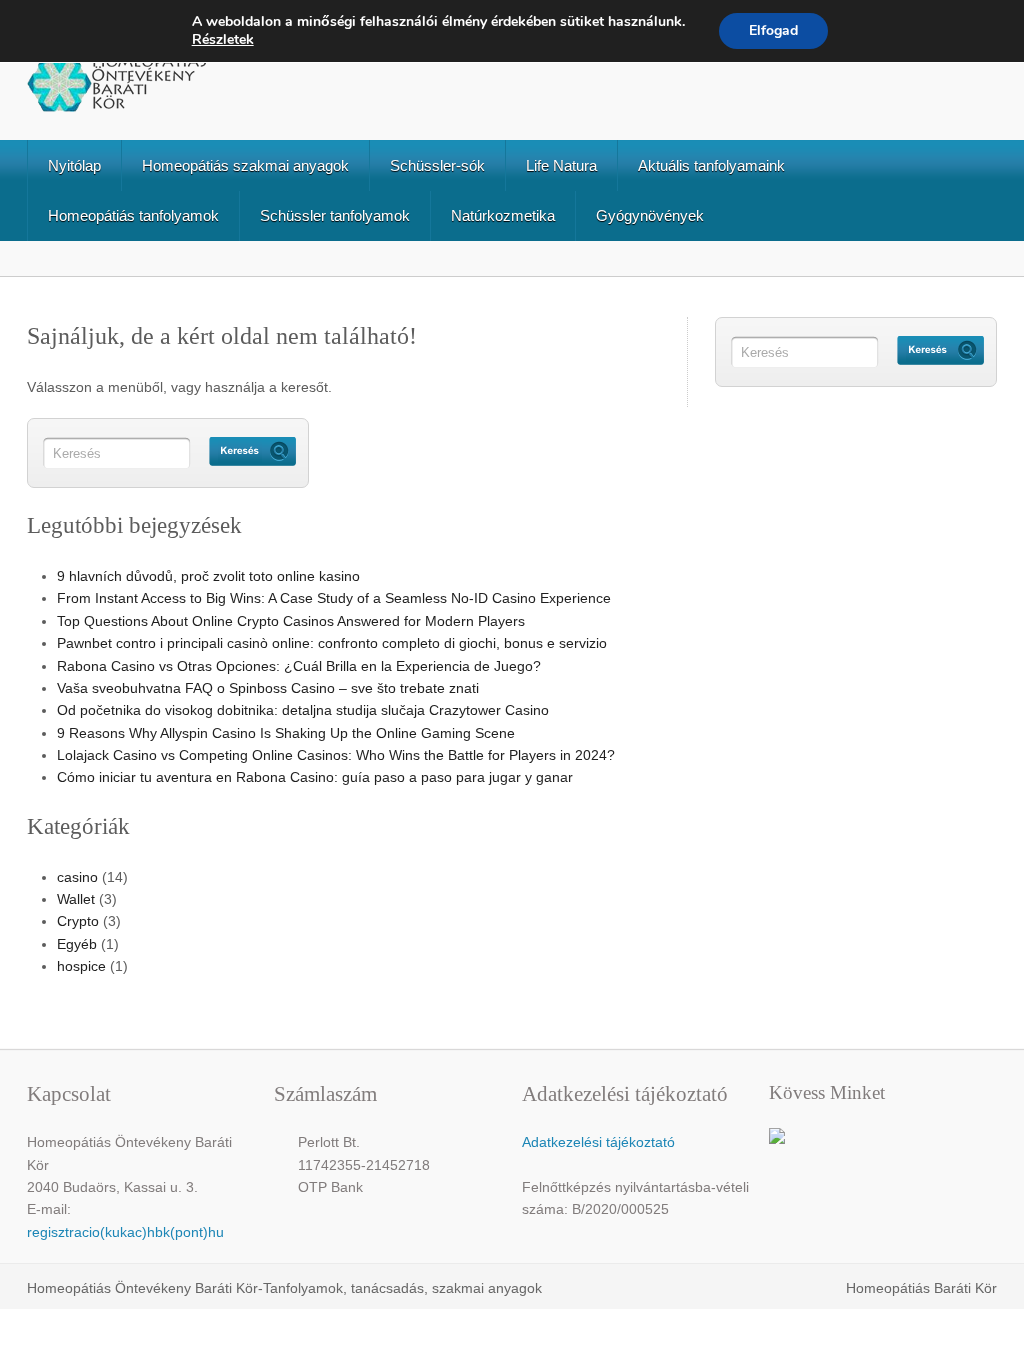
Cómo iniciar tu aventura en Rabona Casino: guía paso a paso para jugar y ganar (315, 777)
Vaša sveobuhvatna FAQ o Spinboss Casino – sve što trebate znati (268, 688)
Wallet (76, 899)
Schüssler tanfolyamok (335, 215)
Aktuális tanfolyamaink (711, 165)
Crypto (78, 921)
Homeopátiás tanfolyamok (133, 215)
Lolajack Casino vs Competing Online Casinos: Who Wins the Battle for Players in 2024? (336, 755)
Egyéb (77, 944)
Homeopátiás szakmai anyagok (245, 165)
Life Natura (561, 165)
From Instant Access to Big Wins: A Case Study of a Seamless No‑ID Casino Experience (334, 598)
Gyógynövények (650, 215)
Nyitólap (74, 165)
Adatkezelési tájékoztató (598, 1142)
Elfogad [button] (773, 30)
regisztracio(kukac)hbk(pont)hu (125, 1232)
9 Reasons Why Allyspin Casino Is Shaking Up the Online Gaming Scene (286, 733)
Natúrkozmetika (503, 215)
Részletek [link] (223, 39)
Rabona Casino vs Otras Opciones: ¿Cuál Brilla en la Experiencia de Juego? (299, 666)
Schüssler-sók (437, 165)
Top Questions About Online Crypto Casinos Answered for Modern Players (291, 621)
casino (77, 877)
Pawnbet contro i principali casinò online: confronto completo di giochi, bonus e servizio (332, 643)
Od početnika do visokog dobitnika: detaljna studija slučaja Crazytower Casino (303, 710)
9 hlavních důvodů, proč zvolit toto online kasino (208, 576)
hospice (81, 966)
